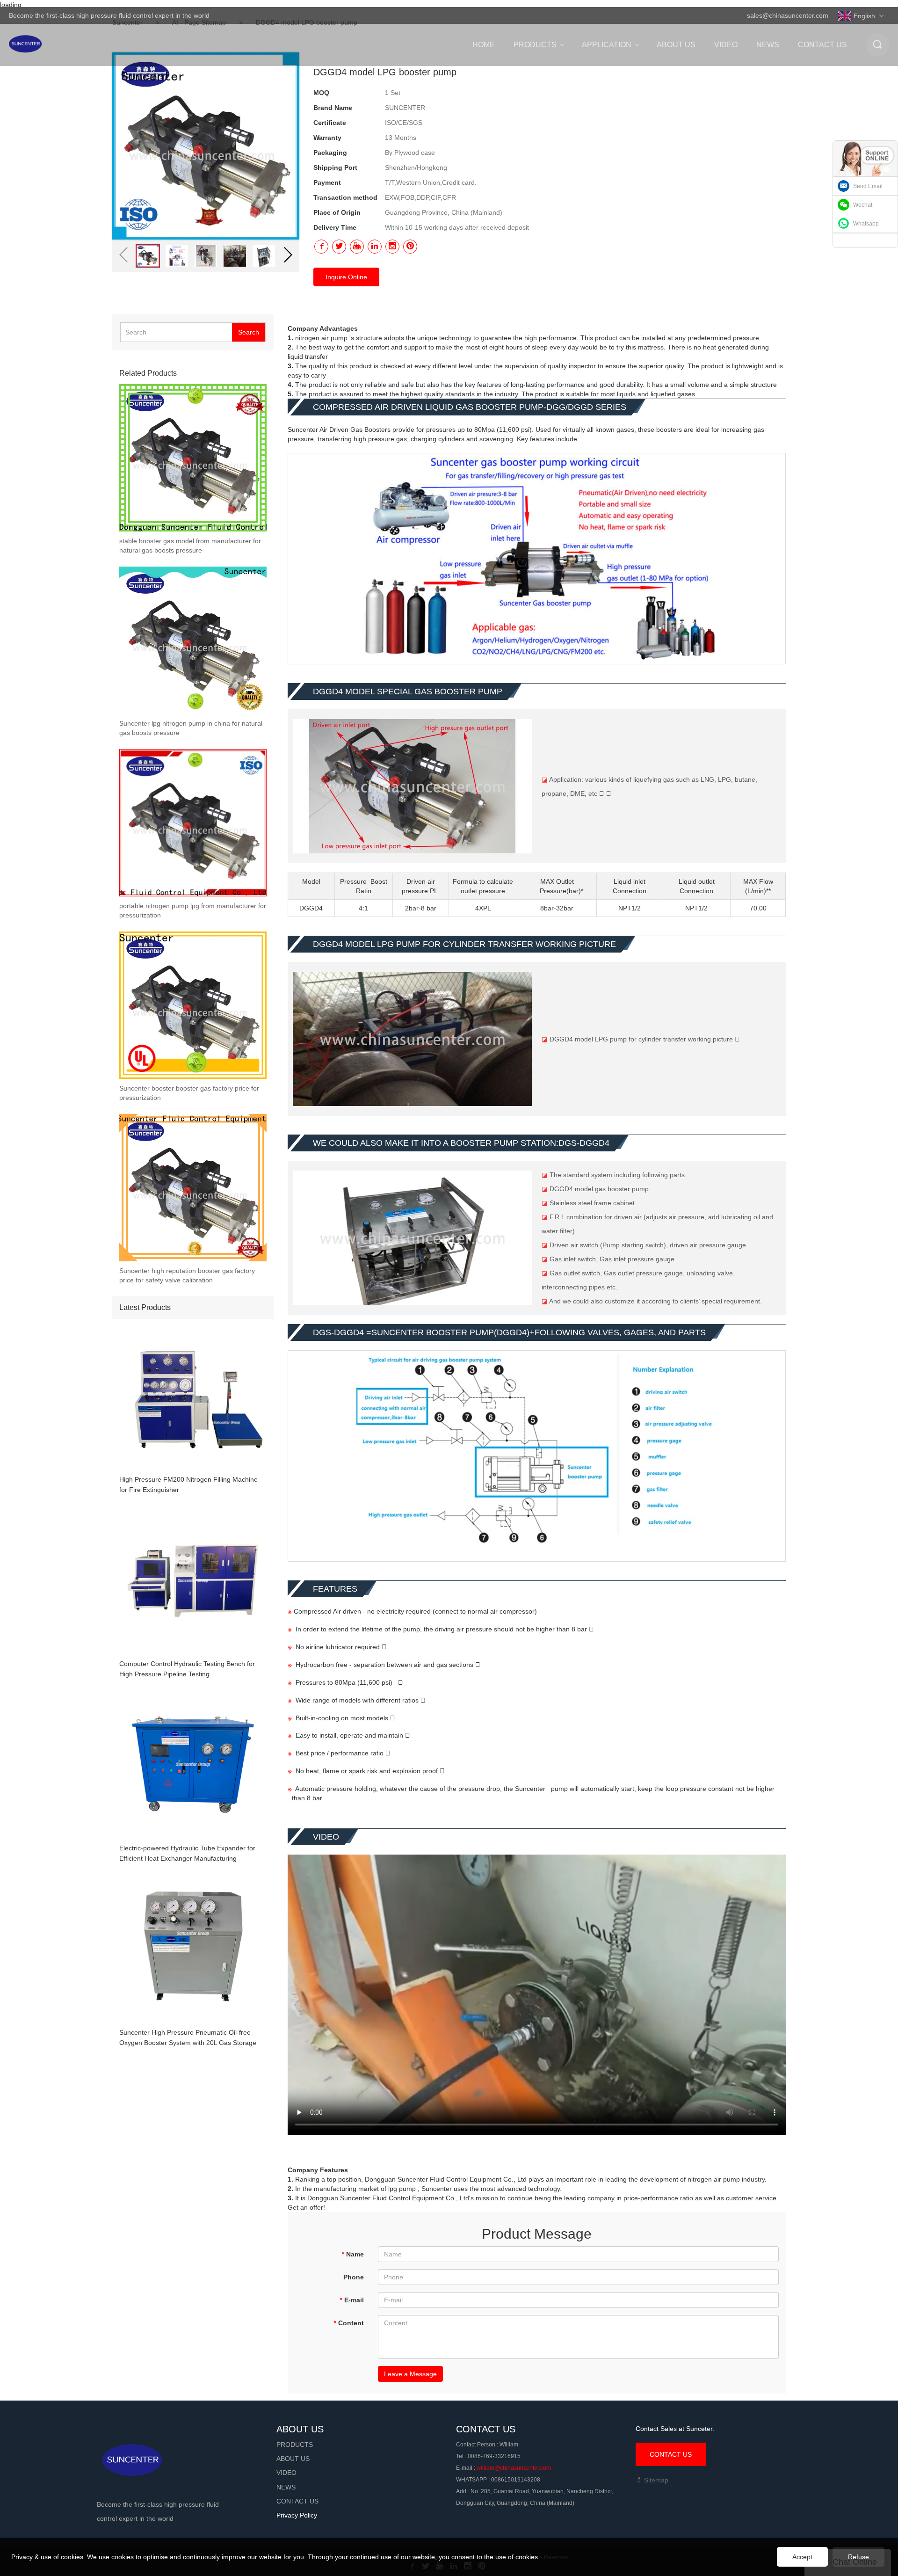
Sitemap (655, 2480)
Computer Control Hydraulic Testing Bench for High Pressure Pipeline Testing (187, 1669)
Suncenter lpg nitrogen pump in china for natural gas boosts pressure (191, 728)
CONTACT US (671, 2454)
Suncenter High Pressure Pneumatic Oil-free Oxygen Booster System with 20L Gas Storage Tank (188, 2038)
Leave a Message (410, 2374)
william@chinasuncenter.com (514, 2468)
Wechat (863, 205)
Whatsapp (866, 224)
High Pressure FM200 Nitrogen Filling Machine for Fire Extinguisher (188, 1484)
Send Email (868, 186)
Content (349, 2323)
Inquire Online (346, 277)
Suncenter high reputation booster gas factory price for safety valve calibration (187, 1275)
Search (249, 332)
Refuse (858, 2557)
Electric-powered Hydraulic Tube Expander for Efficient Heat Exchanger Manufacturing (187, 1853)
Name (353, 2254)
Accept (802, 2557)
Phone (354, 2277)
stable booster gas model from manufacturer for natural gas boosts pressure (190, 546)
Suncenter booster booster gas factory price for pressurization (189, 1093)
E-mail (352, 2300)
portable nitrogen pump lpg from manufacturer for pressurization (193, 910)
